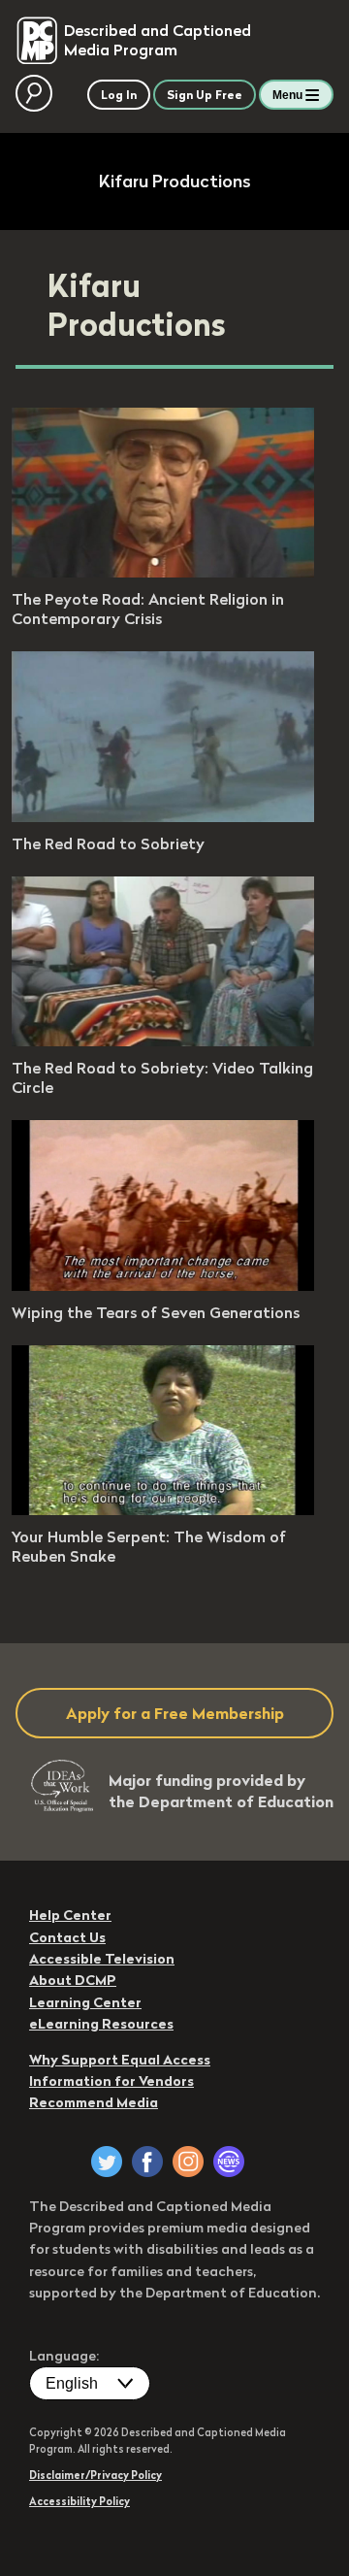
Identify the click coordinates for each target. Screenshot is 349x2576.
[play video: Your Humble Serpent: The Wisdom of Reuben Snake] (163, 1509)
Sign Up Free (205, 95)
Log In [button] (119, 95)
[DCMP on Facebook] (147, 2162)
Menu (287, 95)
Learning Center (85, 2002)
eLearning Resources (101, 2024)
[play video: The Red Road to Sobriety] (163, 816)
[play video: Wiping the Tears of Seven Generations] (163, 1285)
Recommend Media (94, 2102)
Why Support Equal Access (120, 2060)
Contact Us (67, 1937)
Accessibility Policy (79, 2501)
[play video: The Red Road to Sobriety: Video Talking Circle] (163, 1040)
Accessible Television (102, 1959)
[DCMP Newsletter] (229, 2162)
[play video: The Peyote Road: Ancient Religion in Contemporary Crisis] (163, 572)
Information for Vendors (111, 2081)
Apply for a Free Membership (175, 1713)
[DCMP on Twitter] (107, 2162)
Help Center (70, 1915)
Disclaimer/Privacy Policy (95, 2475)
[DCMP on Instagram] (188, 2162)
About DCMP (73, 1980)
